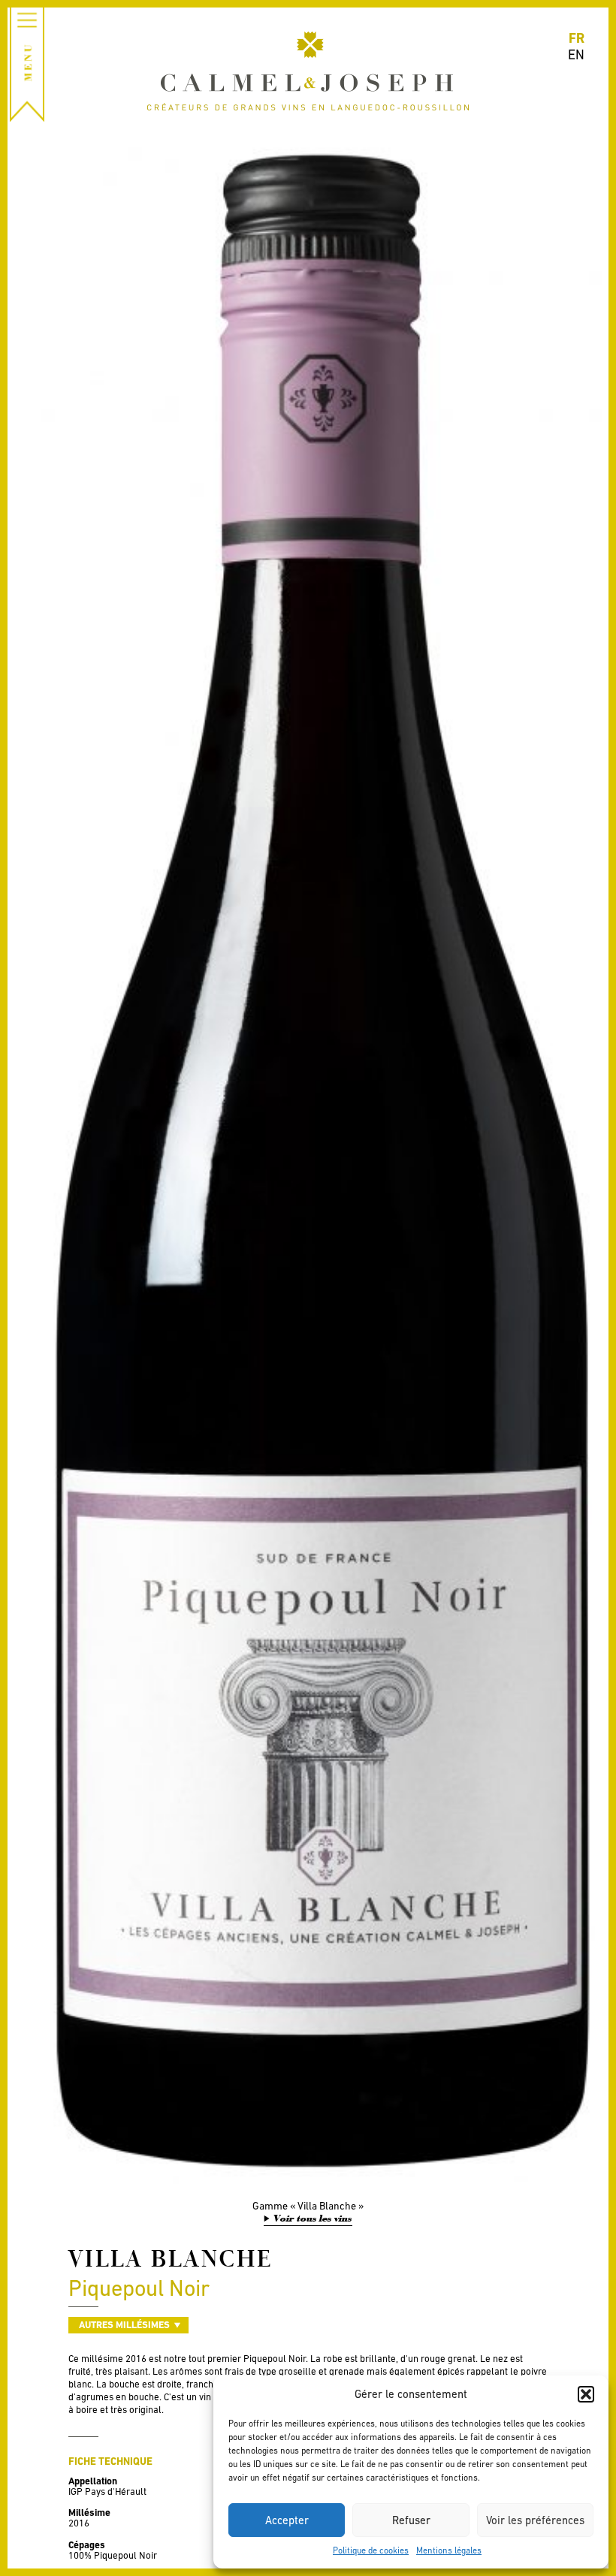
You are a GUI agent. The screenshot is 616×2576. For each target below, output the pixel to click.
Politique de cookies (371, 2550)
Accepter (287, 2520)
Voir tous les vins (313, 2219)
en (576, 54)
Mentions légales (449, 2550)
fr (577, 38)
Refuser (411, 2520)
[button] (586, 2394)
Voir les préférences (535, 2520)
